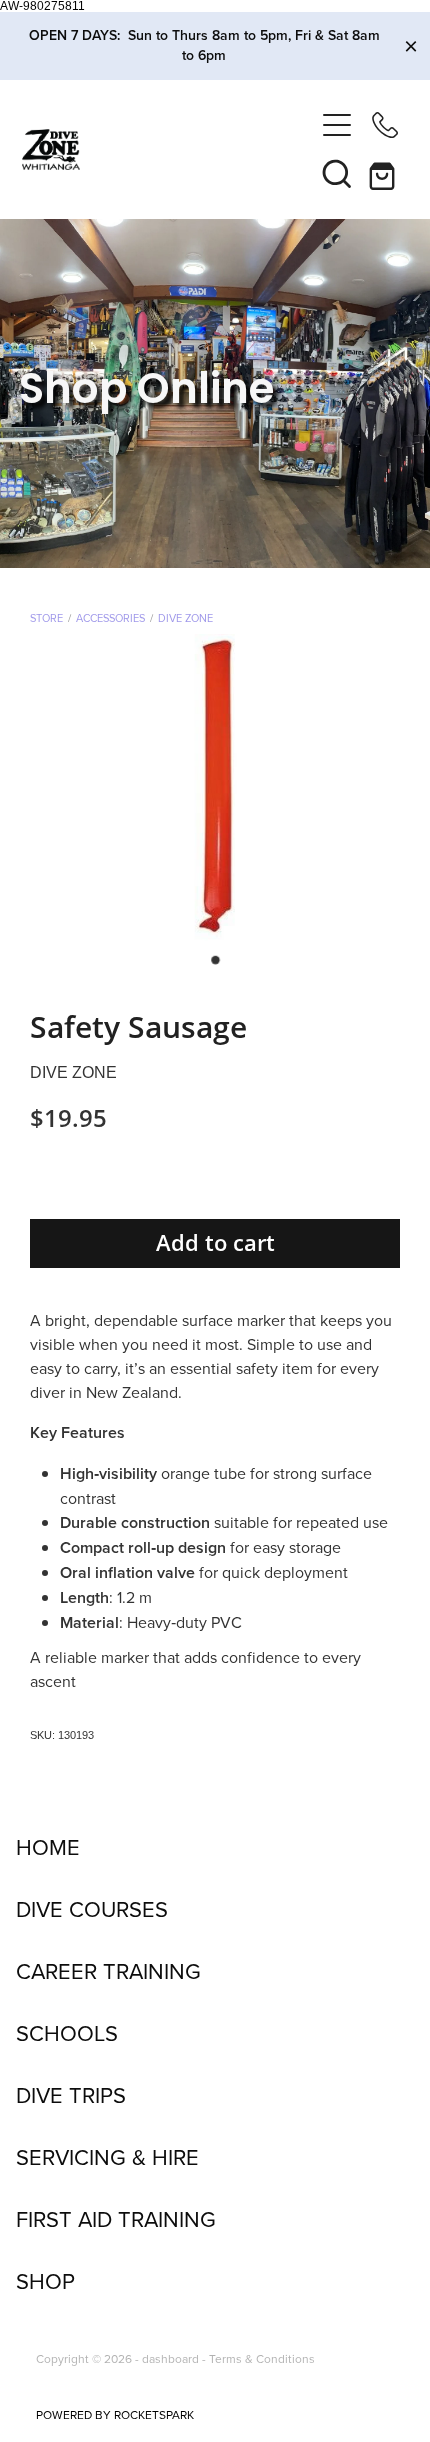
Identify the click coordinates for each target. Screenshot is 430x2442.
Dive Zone (185, 618)
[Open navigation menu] (337, 125)
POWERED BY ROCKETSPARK (115, 2414)
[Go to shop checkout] (385, 173)
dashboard (170, 2358)
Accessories (110, 618)
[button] (337, 173)
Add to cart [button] (215, 1242)
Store (46, 618)
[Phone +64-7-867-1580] (385, 125)
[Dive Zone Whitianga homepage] (167, 149)
